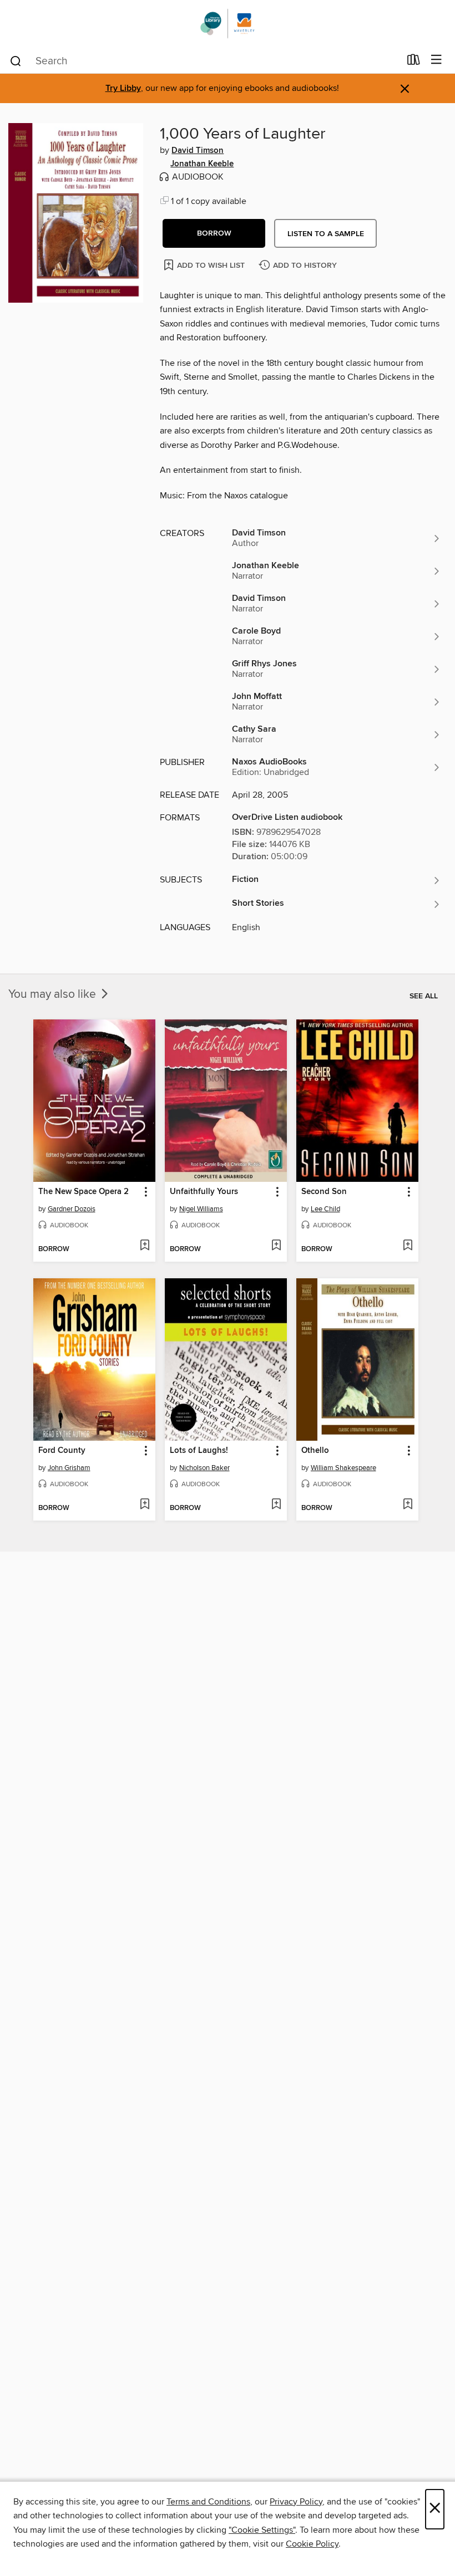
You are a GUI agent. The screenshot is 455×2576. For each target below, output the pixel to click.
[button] (214, 233)
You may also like (54, 994)
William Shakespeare (343, 1468)
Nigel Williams (201, 1209)
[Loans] (414, 62)
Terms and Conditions (208, 2502)
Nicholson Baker (204, 1468)
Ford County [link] (62, 1451)
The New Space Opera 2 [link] (84, 1192)
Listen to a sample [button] (326, 234)
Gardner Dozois (72, 1209)
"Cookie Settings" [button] (262, 2530)
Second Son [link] (324, 1192)
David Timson (198, 151)
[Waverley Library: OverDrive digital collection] (228, 24)
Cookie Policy (312, 2544)
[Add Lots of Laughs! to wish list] (276, 1505)
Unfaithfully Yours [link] (204, 1192)
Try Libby (123, 88)
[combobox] (204, 61)
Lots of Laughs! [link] (199, 1451)
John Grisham (69, 1468)
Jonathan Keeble (202, 164)
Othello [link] (315, 1451)
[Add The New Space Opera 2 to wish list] (145, 1246)
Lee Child (325, 1209)
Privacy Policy (296, 2502)
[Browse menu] (436, 60)
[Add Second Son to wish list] (408, 1246)
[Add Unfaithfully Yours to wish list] (276, 1246)
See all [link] (424, 996)
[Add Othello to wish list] (408, 1505)
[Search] (16, 60)
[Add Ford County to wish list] (145, 1505)
